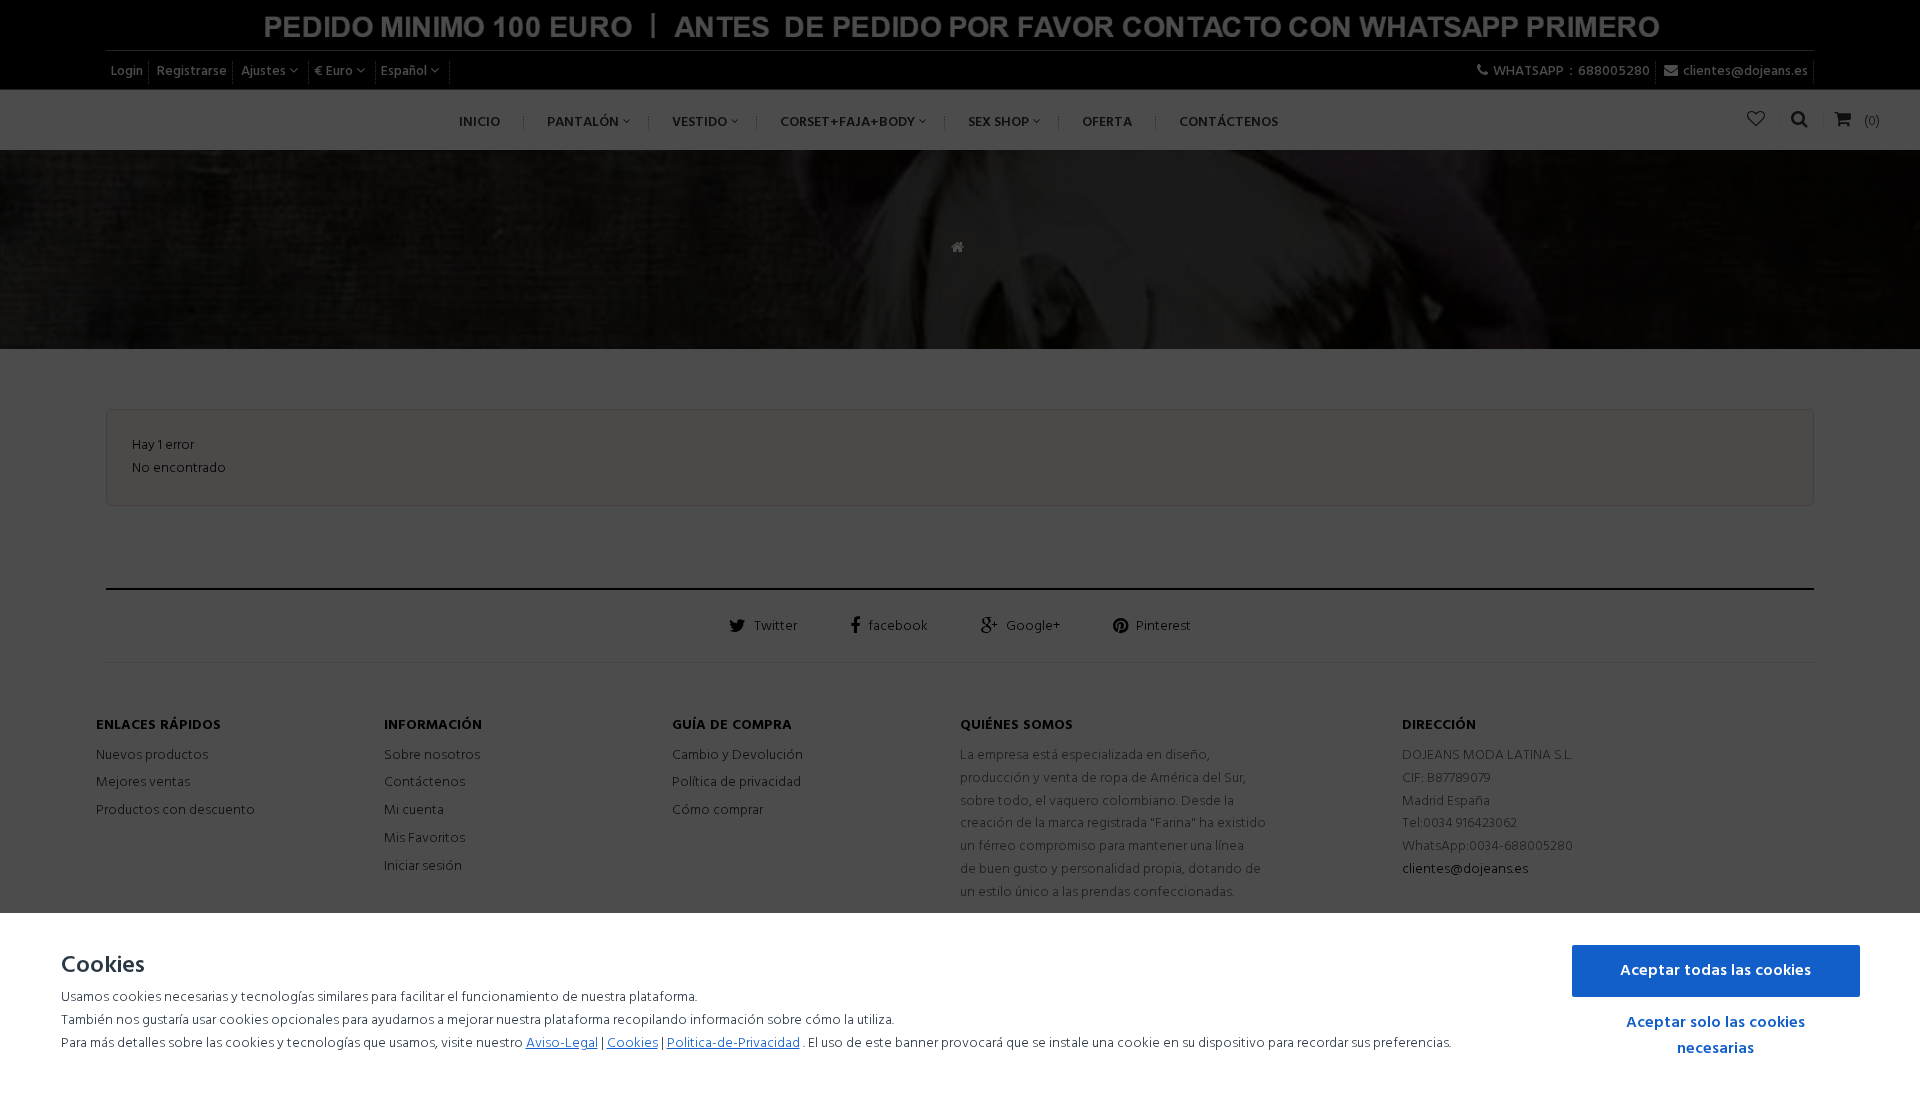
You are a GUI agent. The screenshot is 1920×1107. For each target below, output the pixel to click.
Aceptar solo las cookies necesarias (1715, 1036)
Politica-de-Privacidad (733, 1043)
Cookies (632, 1043)
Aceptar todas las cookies (1715, 971)
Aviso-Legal (562, 1043)
